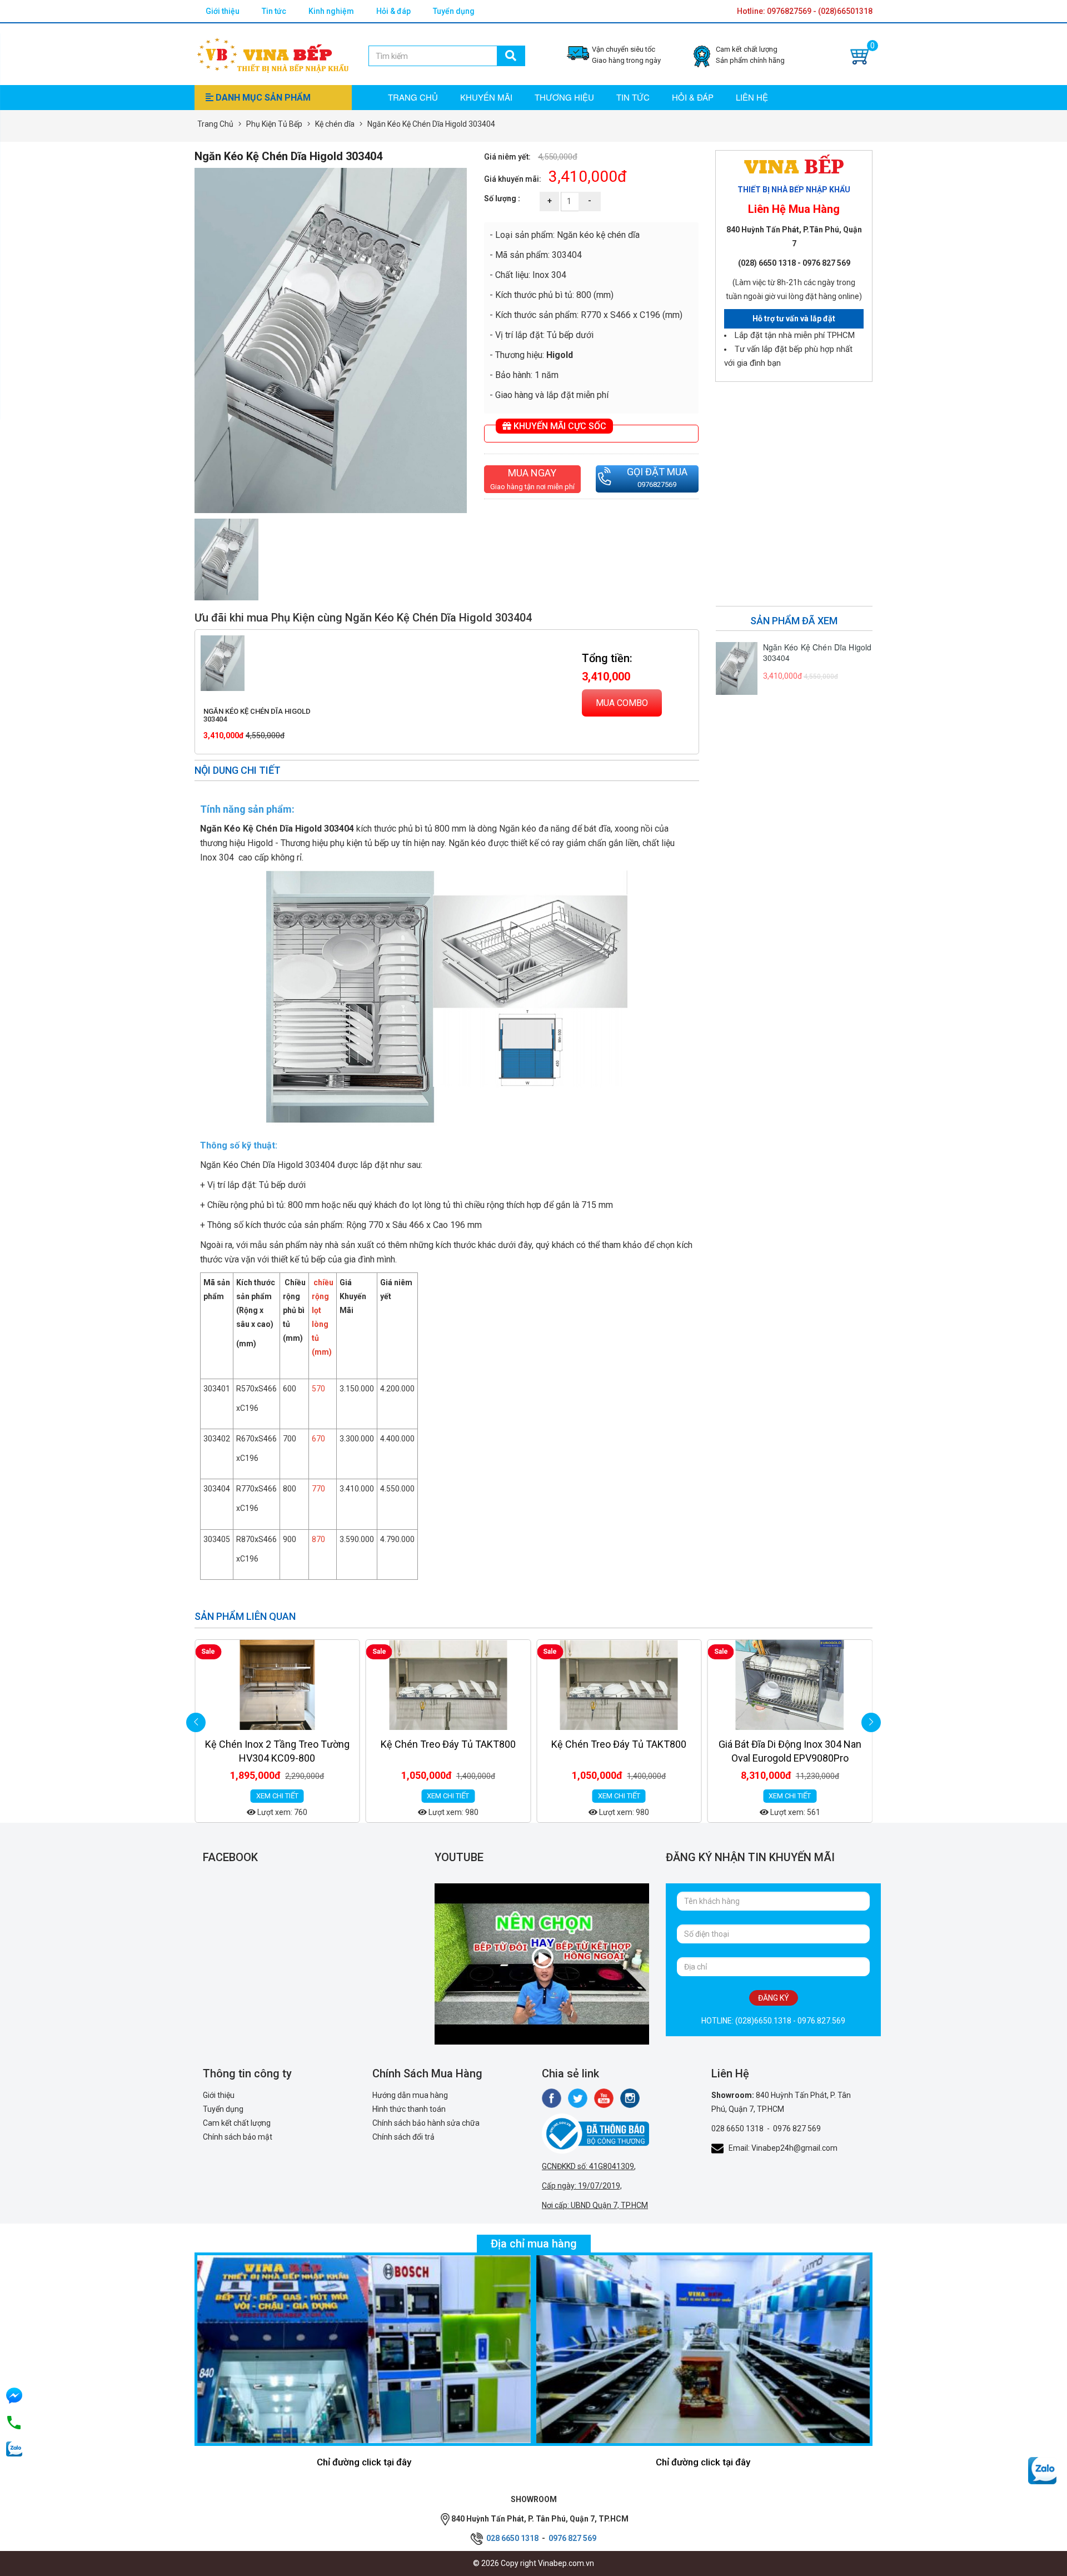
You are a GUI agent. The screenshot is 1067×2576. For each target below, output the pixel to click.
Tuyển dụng (454, 11)
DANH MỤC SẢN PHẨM (262, 98)
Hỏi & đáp (393, 11)
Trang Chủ (215, 124)
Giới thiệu (223, 11)
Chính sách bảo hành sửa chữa (426, 2123)
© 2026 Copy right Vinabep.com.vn (533, 2563)
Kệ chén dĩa (335, 124)
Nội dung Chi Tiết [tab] (238, 770)
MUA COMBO (622, 703)
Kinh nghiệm (331, 11)
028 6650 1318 (737, 2129)
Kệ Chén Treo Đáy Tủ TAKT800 (277, 1744)
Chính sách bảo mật (238, 2137)
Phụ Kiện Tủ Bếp (274, 124)
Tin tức (274, 11)
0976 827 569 (797, 2129)
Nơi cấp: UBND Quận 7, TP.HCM (595, 2205)
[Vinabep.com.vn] (273, 53)
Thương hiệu (564, 97)
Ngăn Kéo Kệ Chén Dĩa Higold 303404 (257, 715)
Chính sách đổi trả (403, 2137)
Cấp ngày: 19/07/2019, (582, 2186)
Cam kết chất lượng (237, 2123)
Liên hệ (752, 97)
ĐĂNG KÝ (774, 1998)
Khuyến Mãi (486, 97)
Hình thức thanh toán (409, 2109)
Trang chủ (413, 97)
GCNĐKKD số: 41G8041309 (588, 2166)
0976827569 (657, 484)
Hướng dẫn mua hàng (410, 2095)
